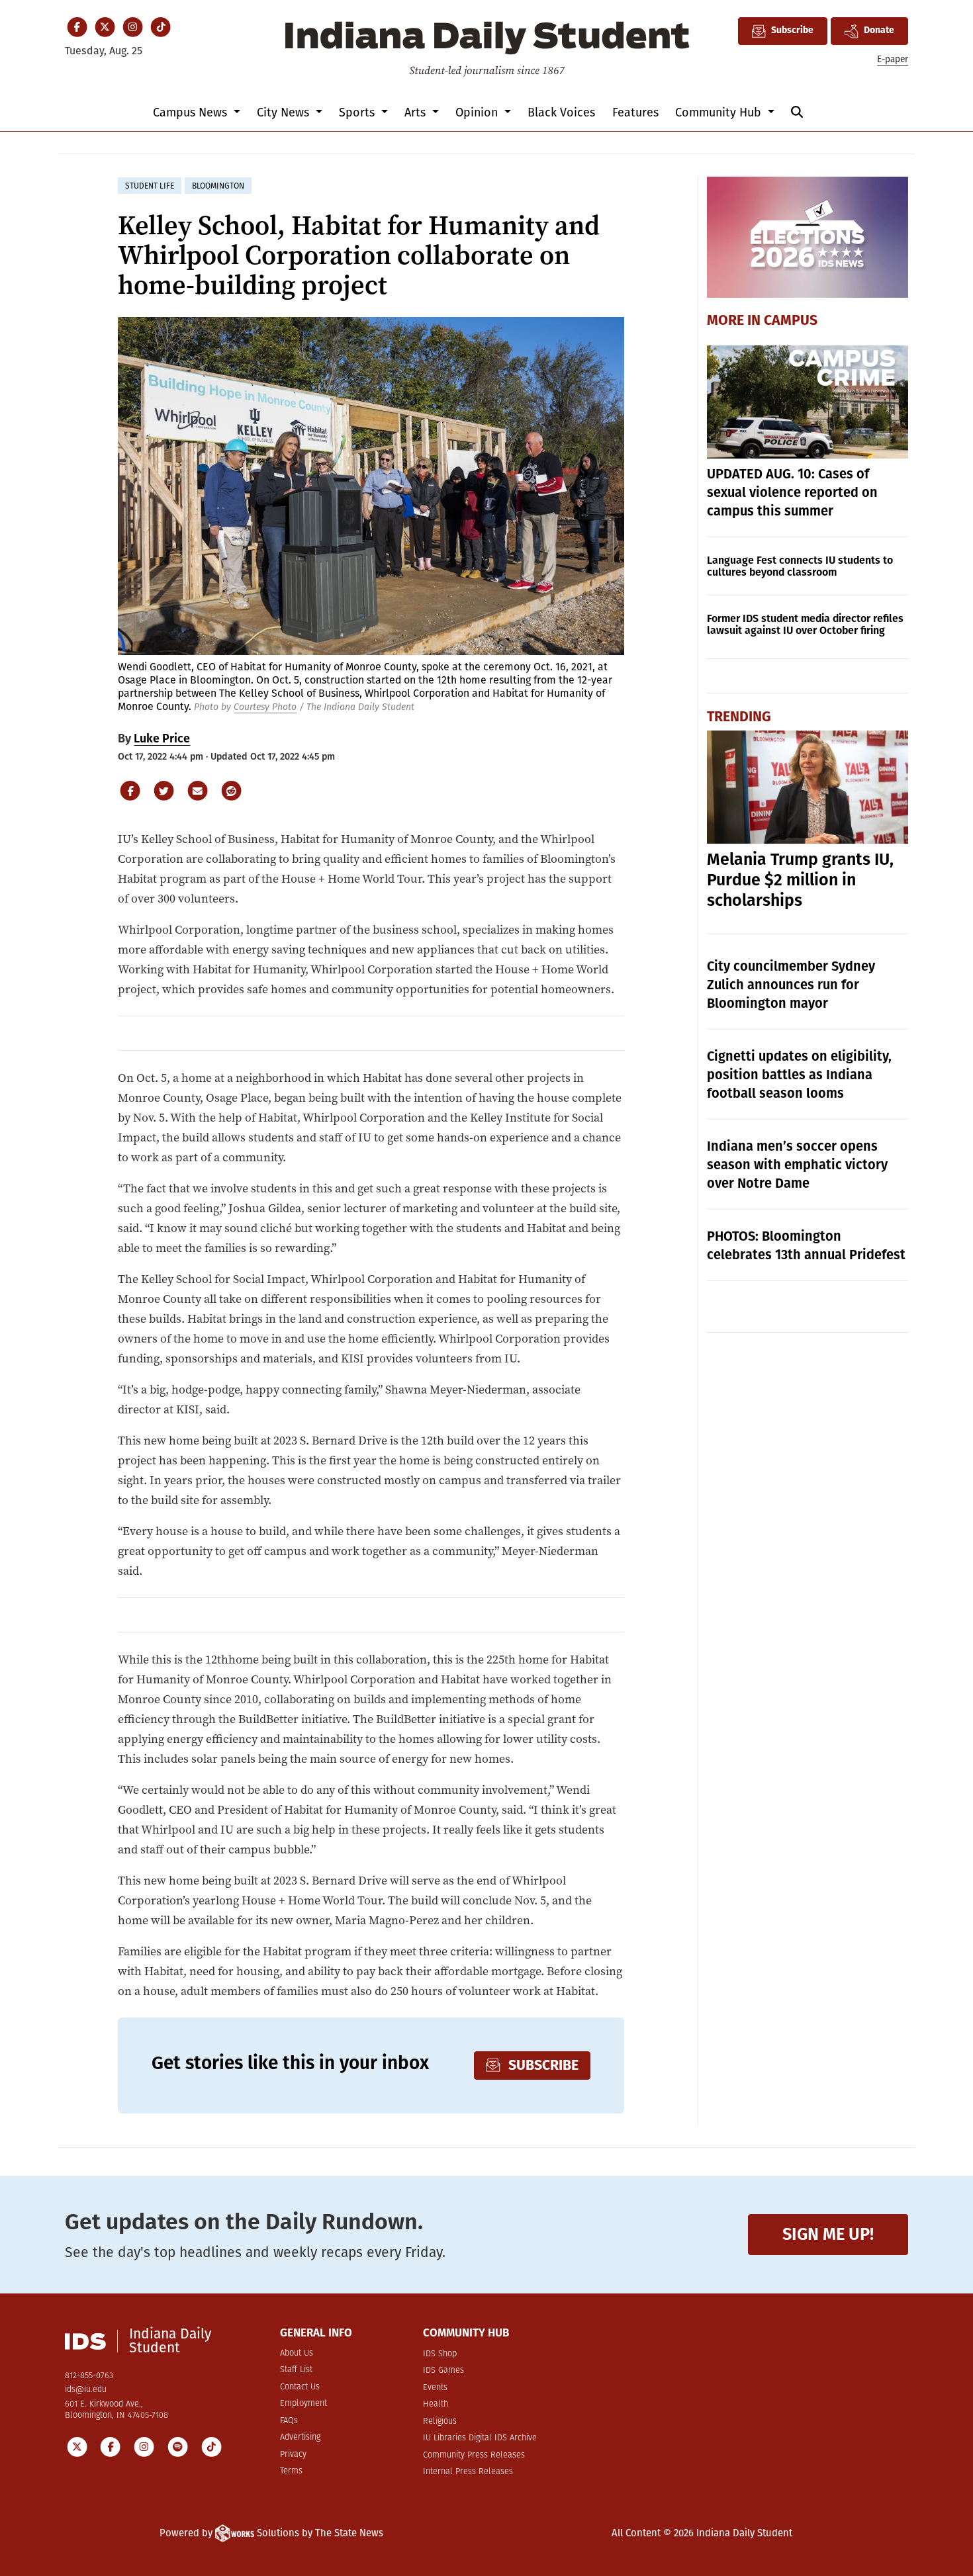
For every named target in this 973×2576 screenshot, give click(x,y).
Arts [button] (417, 112)
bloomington (218, 186)
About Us (297, 2353)
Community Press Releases (474, 2455)
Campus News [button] (192, 112)
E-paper (893, 59)
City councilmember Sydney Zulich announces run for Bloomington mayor (791, 985)
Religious (440, 2421)
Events (435, 2388)
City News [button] (285, 112)
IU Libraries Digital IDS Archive (480, 2438)
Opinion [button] (478, 112)
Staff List (296, 2370)
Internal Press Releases (468, 2472)
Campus (791, 321)
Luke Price (162, 738)
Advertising (300, 2437)
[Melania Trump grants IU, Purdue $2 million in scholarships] (808, 787)
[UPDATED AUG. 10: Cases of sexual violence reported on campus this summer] (808, 402)
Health (436, 2404)
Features (635, 112)
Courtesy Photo (265, 707)
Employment (303, 2404)
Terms (291, 2471)
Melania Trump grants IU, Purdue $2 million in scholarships (800, 880)
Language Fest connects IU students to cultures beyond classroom (800, 566)
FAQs (289, 2421)
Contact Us (300, 2387)
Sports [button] (358, 112)
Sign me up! (828, 2234)
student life (150, 186)
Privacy (293, 2455)
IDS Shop (440, 2354)
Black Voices (561, 112)
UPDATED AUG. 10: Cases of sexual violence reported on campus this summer (792, 492)
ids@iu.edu (86, 2390)
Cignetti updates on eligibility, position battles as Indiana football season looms (799, 1075)
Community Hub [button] (720, 112)
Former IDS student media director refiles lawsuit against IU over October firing (805, 624)
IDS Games (443, 2371)
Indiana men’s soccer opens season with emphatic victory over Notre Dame (797, 1165)
